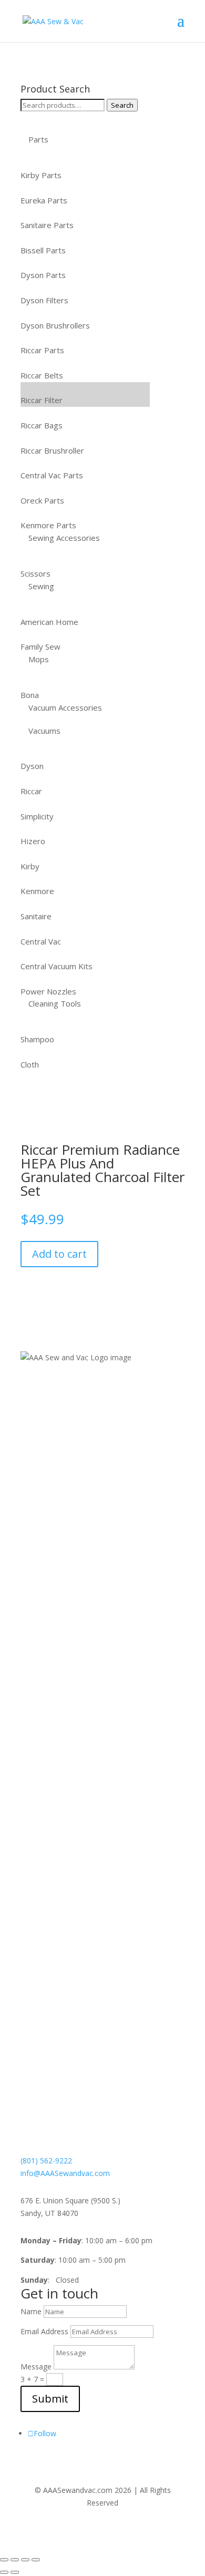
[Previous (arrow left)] (4, 2572)
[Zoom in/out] (4, 2560)
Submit (50, 2399)
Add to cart (59, 1254)
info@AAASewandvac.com (65, 2173)
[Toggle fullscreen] (15, 2560)
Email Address (44, 2331)
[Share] (25, 2560)
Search (122, 105)
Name (31, 2311)
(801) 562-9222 (46, 2161)
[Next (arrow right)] (15, 2572)
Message (36, 2367)
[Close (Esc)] (36, 2560)
